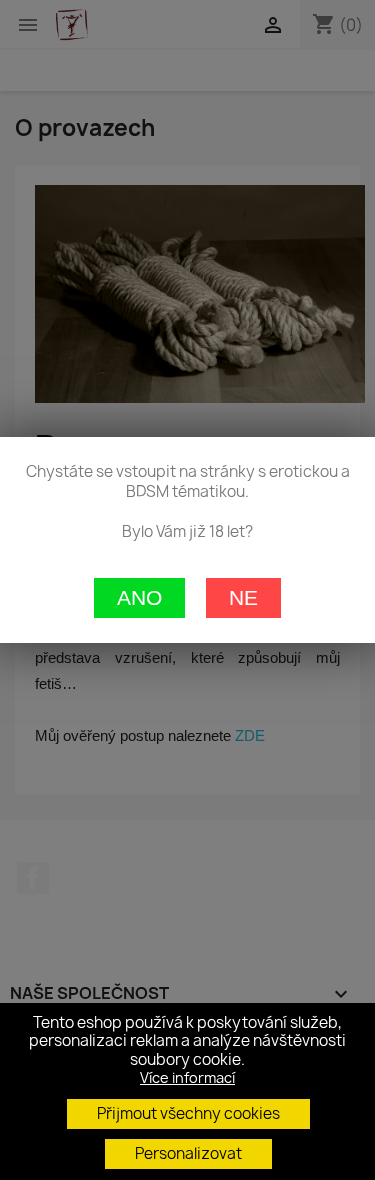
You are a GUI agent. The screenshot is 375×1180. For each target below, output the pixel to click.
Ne (243, 597)
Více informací (187, 1077)
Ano (139, 597)
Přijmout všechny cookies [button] (188, 1113)
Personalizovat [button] (188, 1153)
